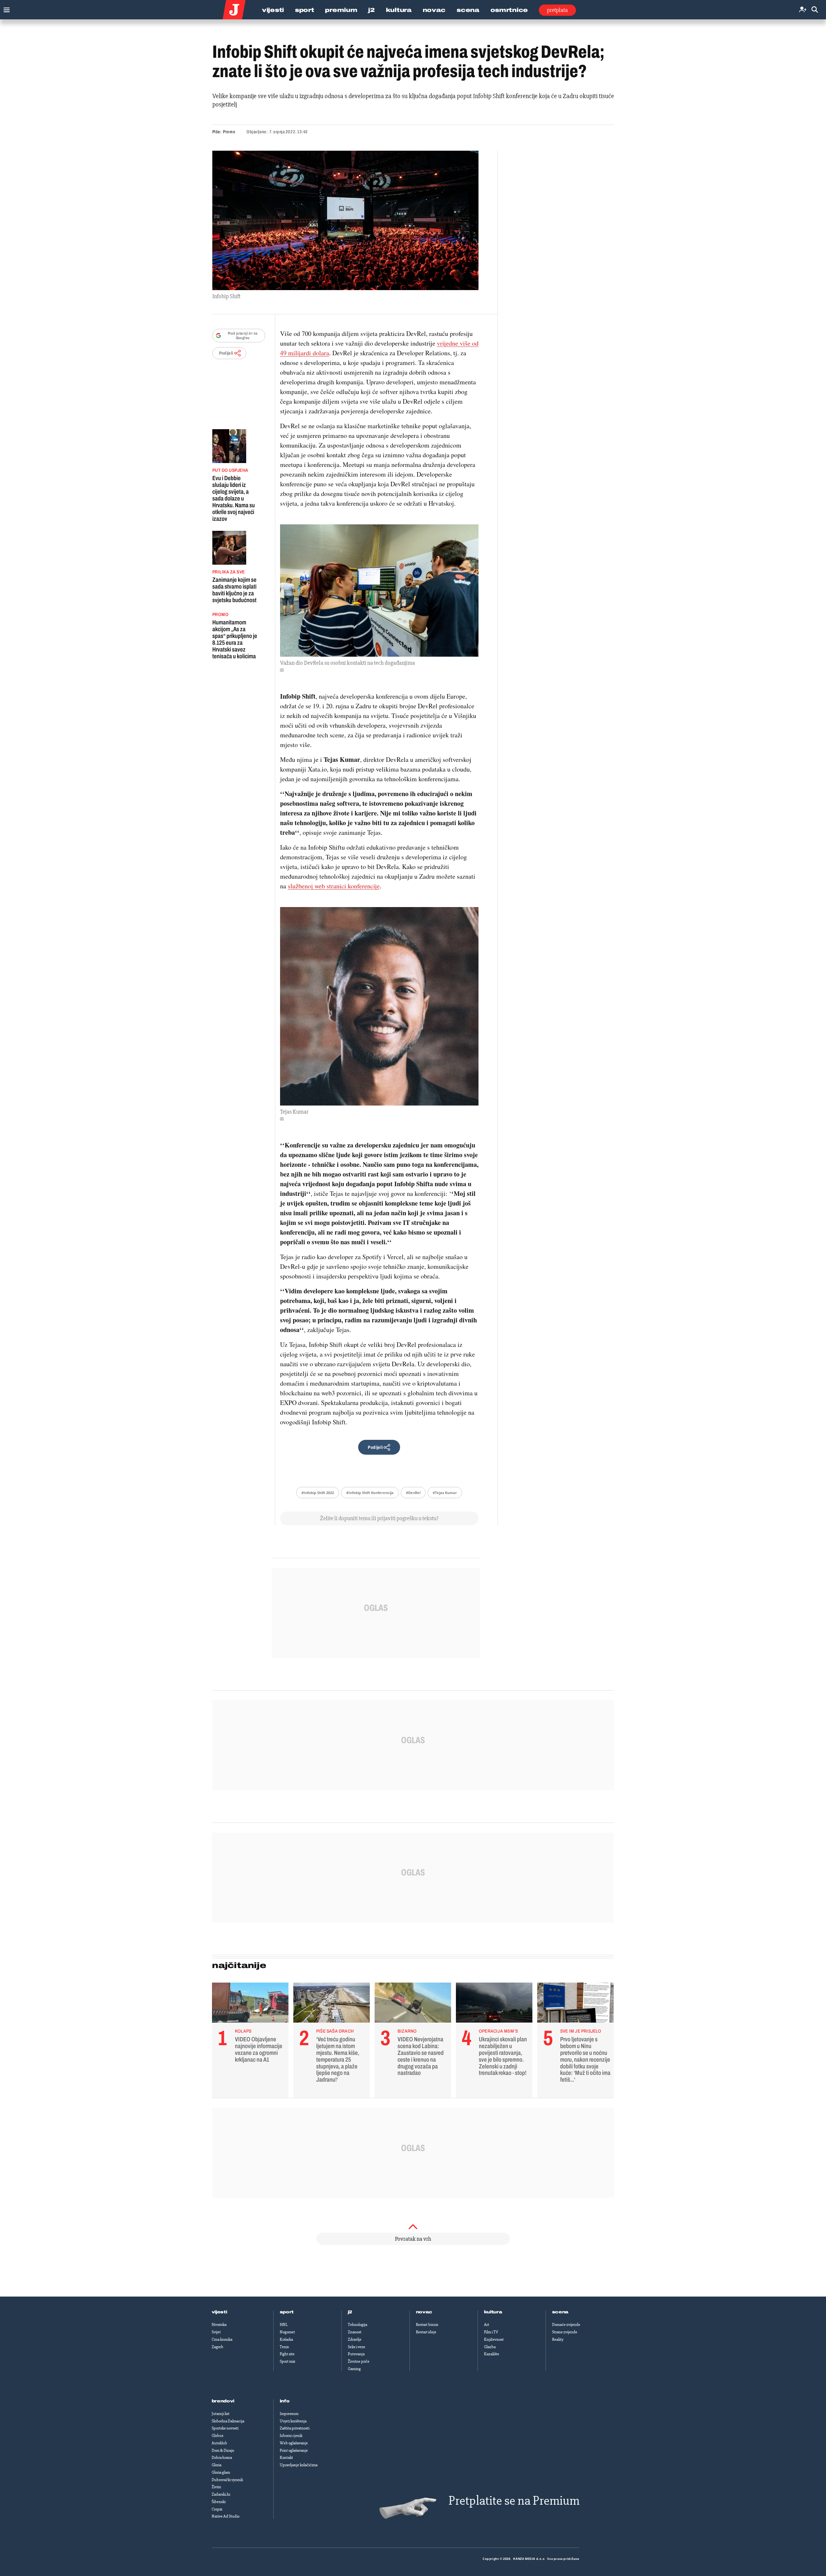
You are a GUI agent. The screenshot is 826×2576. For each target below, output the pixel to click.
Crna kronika (222, 2339)
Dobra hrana (222, 2458)
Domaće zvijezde (566, 2325)
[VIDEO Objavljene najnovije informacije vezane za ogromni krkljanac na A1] (250, 2004)
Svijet (216, 2332)
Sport (305, 10)
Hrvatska (219, 2325)
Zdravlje (355, 2339)
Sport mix (287, 2361)
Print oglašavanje (294, 2450)
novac (424, 2312)
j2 (350, 2312)
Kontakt (286, 2458)
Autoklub (219, 2443)
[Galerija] (345, 220)
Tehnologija (358, 2325)
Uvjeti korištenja (293, 2421)
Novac (434, 10)
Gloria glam (221, 2472)
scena (560, 2312)
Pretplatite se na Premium (514, 2501)
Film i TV (491, 2332)
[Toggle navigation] (5, 8)
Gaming (354, 2369)
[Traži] (815, 10)
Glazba (490, 2347)
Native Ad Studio (226, 2516)
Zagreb (217, 2347)
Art (487, 2325)
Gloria (217, 2465)
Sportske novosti (225, 2428)
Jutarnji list (221, 2414)
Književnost (494, 2339)
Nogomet (287, 2332)
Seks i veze (357, 2347)
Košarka (286, 2339)
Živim (216, 2487)
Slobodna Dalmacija (228, 2421)
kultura (493, 2312)
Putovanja (356, 2354)
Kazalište (492, 2354)
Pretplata (557, 10)
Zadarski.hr (221, 2494)
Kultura (399, 10)
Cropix (217, 2509)
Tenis (284, 2347)
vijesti (219, 2312)
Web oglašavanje (294, 2443)
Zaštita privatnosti (295, 2428)
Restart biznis (427, 2325)
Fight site (287, 2354)
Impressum (289, 2414)
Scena (468, 10)
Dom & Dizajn (223, 2450)
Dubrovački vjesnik (227, 2480)
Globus (217, 2436)
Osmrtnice (509, 10)
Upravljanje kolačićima (299, 2465)
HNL (284, 2325)
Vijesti (273, 10)
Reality (558, 2339)
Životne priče (359, 2361)
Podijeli (226, 353)
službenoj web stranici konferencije (334, 886)
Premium (341, 10)
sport (287, 2312)
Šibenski (219, 2502)
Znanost (355, 2332)
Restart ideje (426, 2332)
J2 (371, 10)
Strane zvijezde (565, 2332)
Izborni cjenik (291, 2436)
